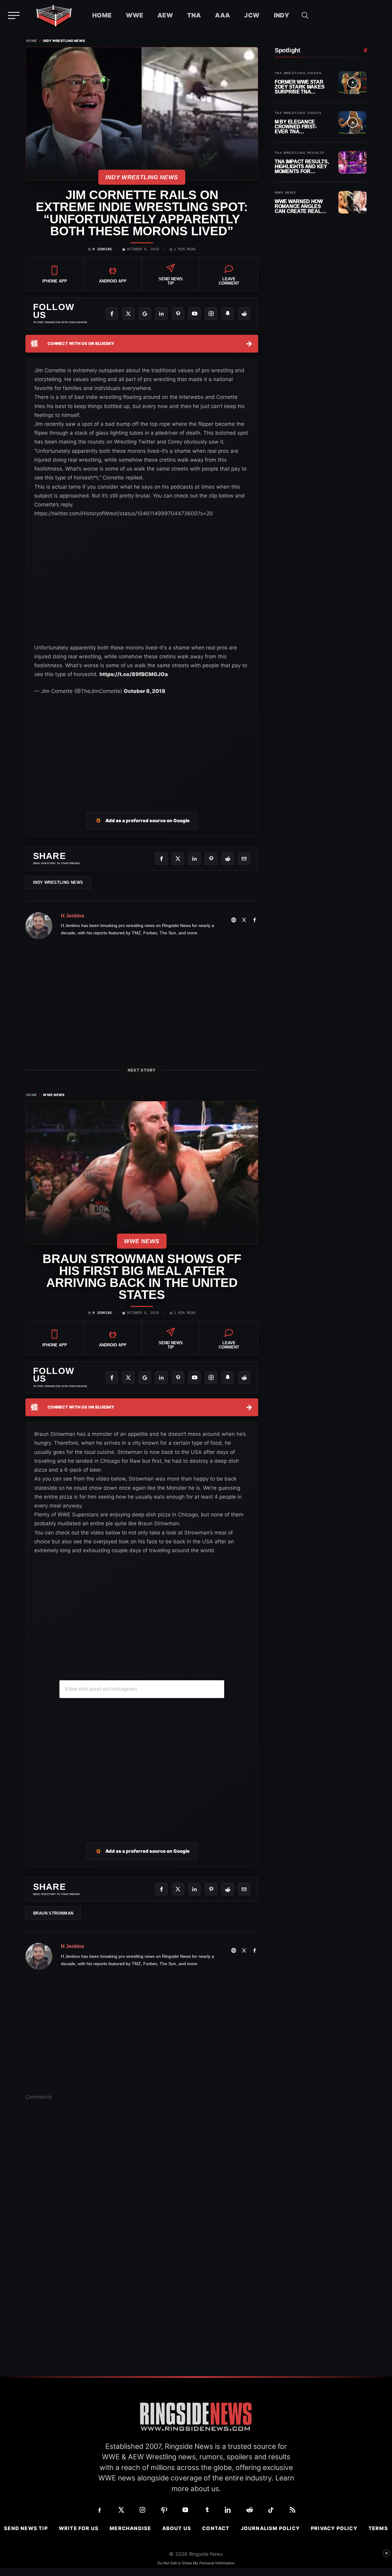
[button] (305, 15)
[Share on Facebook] (161, 859)
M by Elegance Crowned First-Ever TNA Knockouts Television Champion (296, 127)
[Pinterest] (178, 314)
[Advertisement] (142, 750)
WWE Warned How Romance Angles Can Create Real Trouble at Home (299, 206)
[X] (128, 314)
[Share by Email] (244, 859)
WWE (135, 15)
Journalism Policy (270, 2528)
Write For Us (79, 2528)
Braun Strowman (53, 1913)
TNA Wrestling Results (299, 153)
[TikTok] (271, 2510)
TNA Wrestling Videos (298, 73)
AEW (165, 15)
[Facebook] (112, 314)
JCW (252, 15)
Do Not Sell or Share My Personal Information (196, 2563)
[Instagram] (211, 314)
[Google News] (145, 314)
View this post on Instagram (101, 1689)
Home (102, 15)
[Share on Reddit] (228, 859)
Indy (282, 15)
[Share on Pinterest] (211, 859)
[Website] (234, 920)
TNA (194, 15)
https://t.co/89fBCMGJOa (134, 674)
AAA (222, 15)
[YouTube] (194, 314)
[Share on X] (178, 859)
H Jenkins (102, 249)
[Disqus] (142, 2201)
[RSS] (292, 2510)
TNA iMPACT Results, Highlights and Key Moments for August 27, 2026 (302, 166)
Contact (216, 2528)
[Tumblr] (207, 2510)
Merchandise (130, 2528)
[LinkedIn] (161, 314)
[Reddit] (244, 314)
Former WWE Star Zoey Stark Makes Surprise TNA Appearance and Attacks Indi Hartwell (300, 87)
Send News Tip (26, 2528)
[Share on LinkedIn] (194, 859)
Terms (378, 2528)
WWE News (54, 1095)
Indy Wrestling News (64, 41)
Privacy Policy (334, 2528)
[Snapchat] (228, 314)
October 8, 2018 (145, 691)
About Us (177, 2528)
